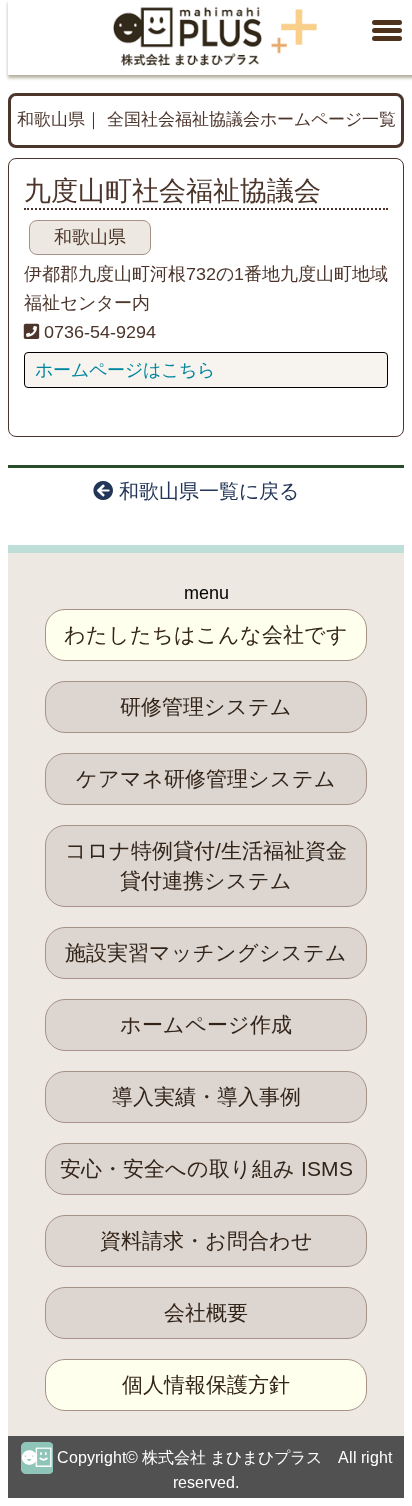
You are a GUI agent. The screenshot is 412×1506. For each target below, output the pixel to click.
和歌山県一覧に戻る (206, 491)
